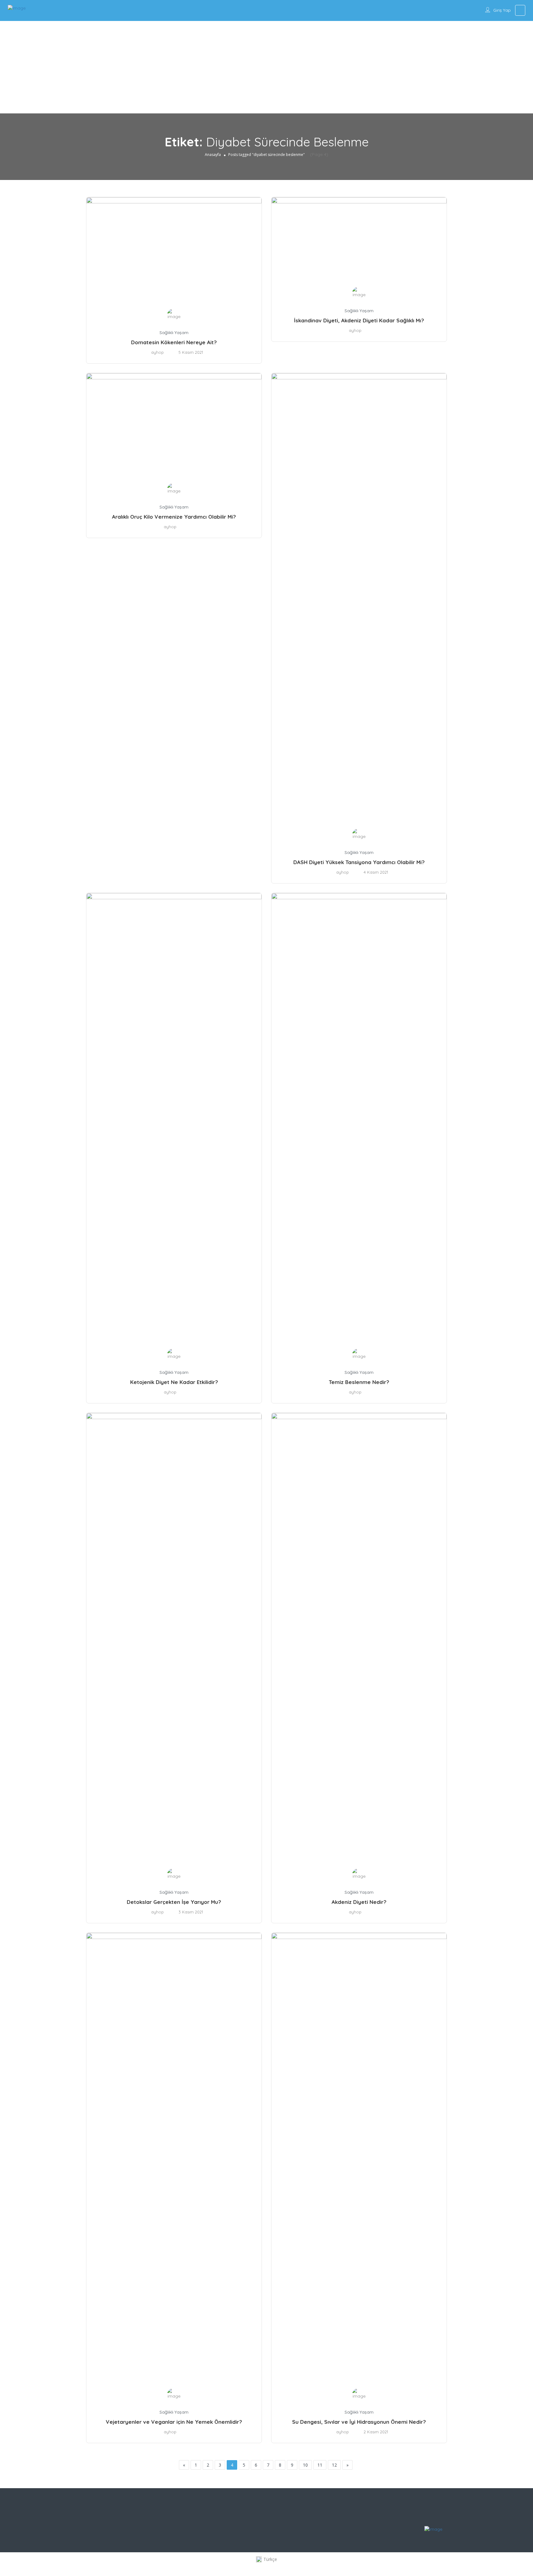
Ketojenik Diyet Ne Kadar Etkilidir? (174, 1382)
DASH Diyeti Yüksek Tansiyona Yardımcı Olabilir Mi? (359, 862)
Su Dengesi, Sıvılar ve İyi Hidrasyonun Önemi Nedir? (359, 2422)
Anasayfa (213, 155)
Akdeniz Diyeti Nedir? (359, 1902)
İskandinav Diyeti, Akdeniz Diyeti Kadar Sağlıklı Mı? (359, 320)
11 (320, 2465)
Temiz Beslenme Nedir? (359, 1382)
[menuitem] (266, 2560)
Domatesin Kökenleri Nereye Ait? (174, 342)
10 (305, 2465)
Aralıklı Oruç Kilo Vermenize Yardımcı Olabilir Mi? (174, 517)
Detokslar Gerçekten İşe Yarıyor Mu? (174, 1902)
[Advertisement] (266, 67)
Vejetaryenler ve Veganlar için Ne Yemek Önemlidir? (174, 2422)
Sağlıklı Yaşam (174, 333)
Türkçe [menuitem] (270, 2559)
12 (334, 2465)
